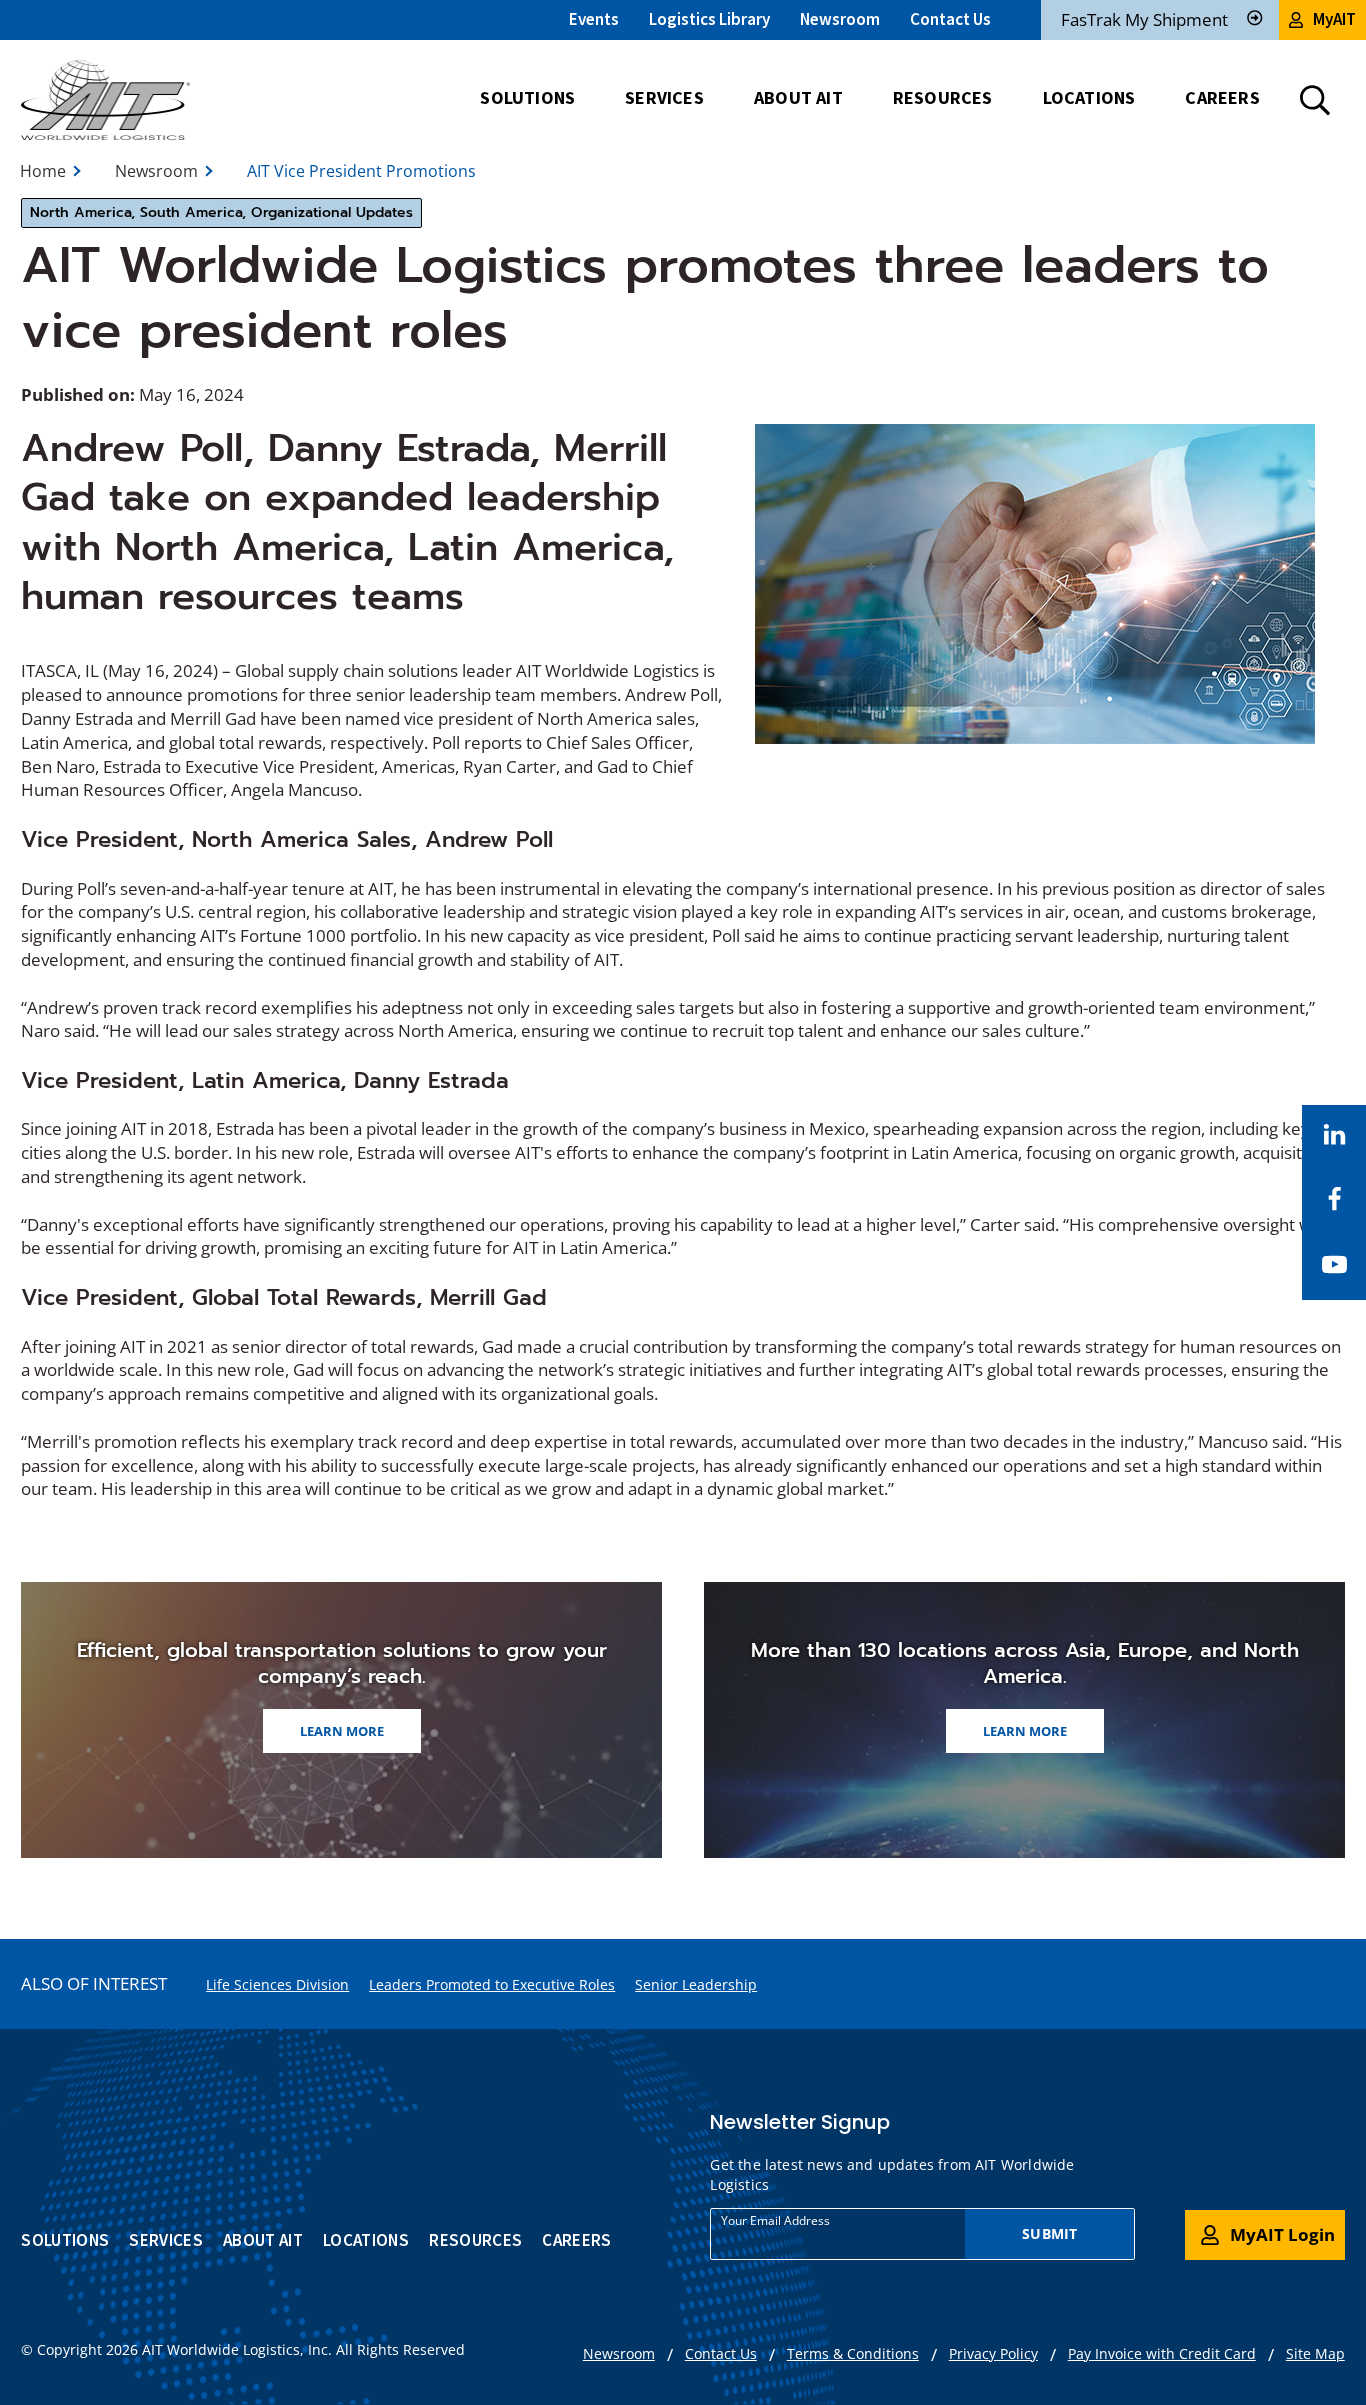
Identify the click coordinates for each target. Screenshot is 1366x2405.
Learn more (342, 1731)
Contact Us (950, 19)
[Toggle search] (1315, 100)
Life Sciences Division (277, 1984)
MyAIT (1334, 19)
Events (594, 19)
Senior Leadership (696, 1984)
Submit (1049, 2233)
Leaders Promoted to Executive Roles (492, 1984)
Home (43, 171)
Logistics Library (709, 19)
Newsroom (840, 19)
